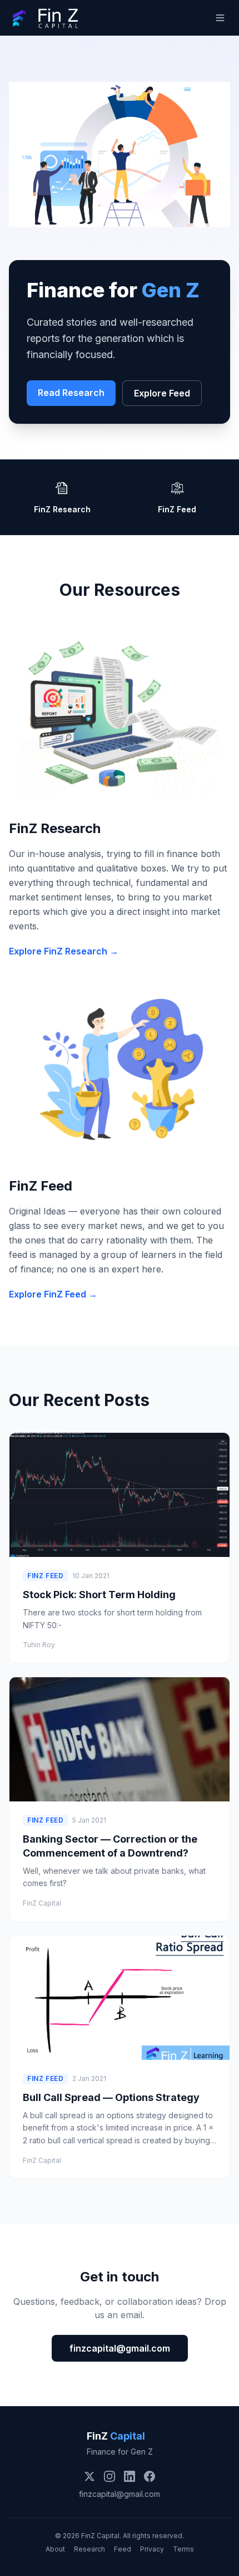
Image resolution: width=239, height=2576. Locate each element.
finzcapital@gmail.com (120, 2348)
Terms (183, 2549)
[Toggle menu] (220, 18)
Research (89, 2549)
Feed (123, 2549)
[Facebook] (150, 2476)
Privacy (152, 2549)
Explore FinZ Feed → (53, 1294)
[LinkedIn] (130, 2476)
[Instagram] (109, 2476)
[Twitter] (89, 2476)
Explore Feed (162, 393)
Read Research (71, 393)
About (55, 2549)
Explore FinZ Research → (64, 951)
